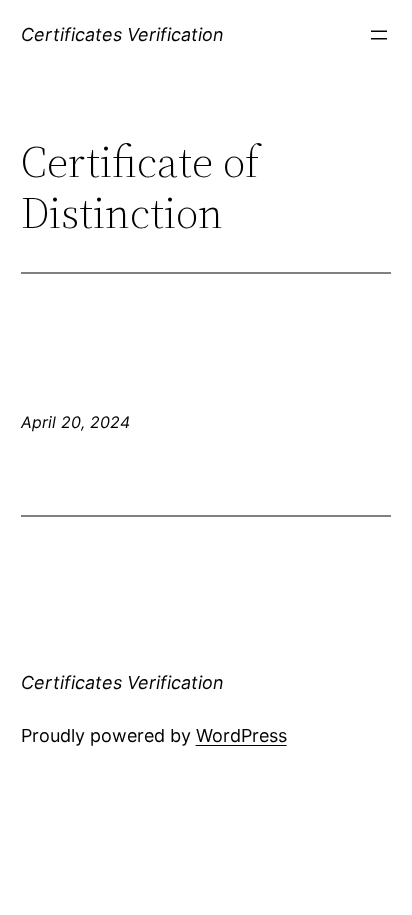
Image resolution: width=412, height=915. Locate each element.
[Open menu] (379, 35)
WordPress (241, 735)
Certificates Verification (122, 34)
